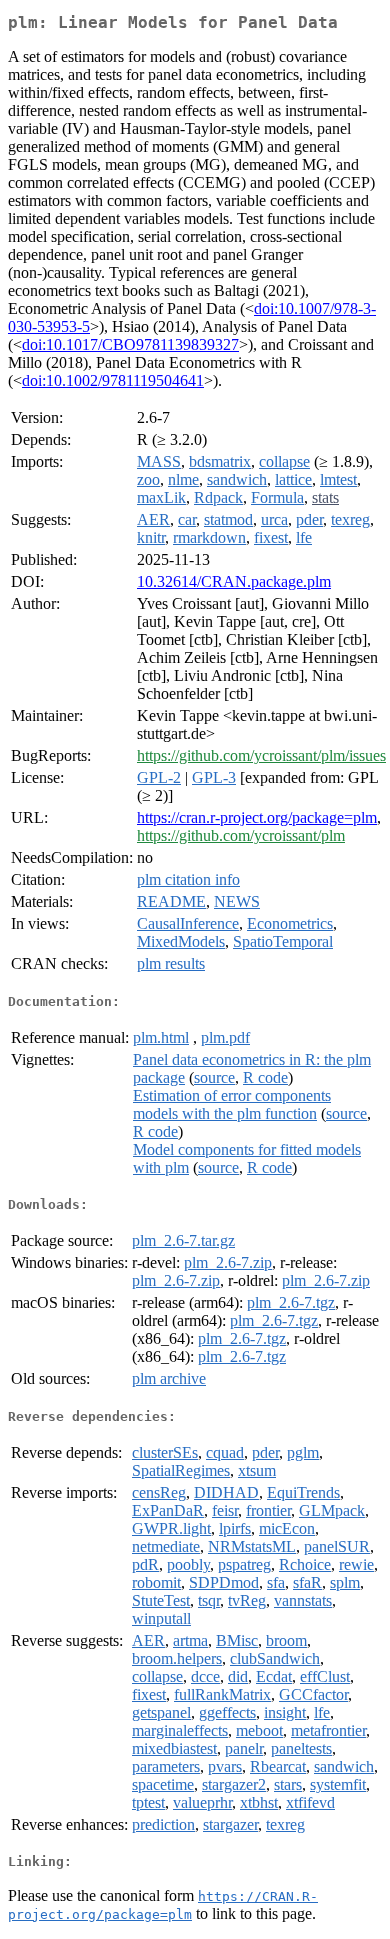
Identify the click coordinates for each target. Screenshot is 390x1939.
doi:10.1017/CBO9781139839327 (130, 344)
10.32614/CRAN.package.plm (234, 581)
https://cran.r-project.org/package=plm (257, 817)
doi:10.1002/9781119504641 (113, 380)
